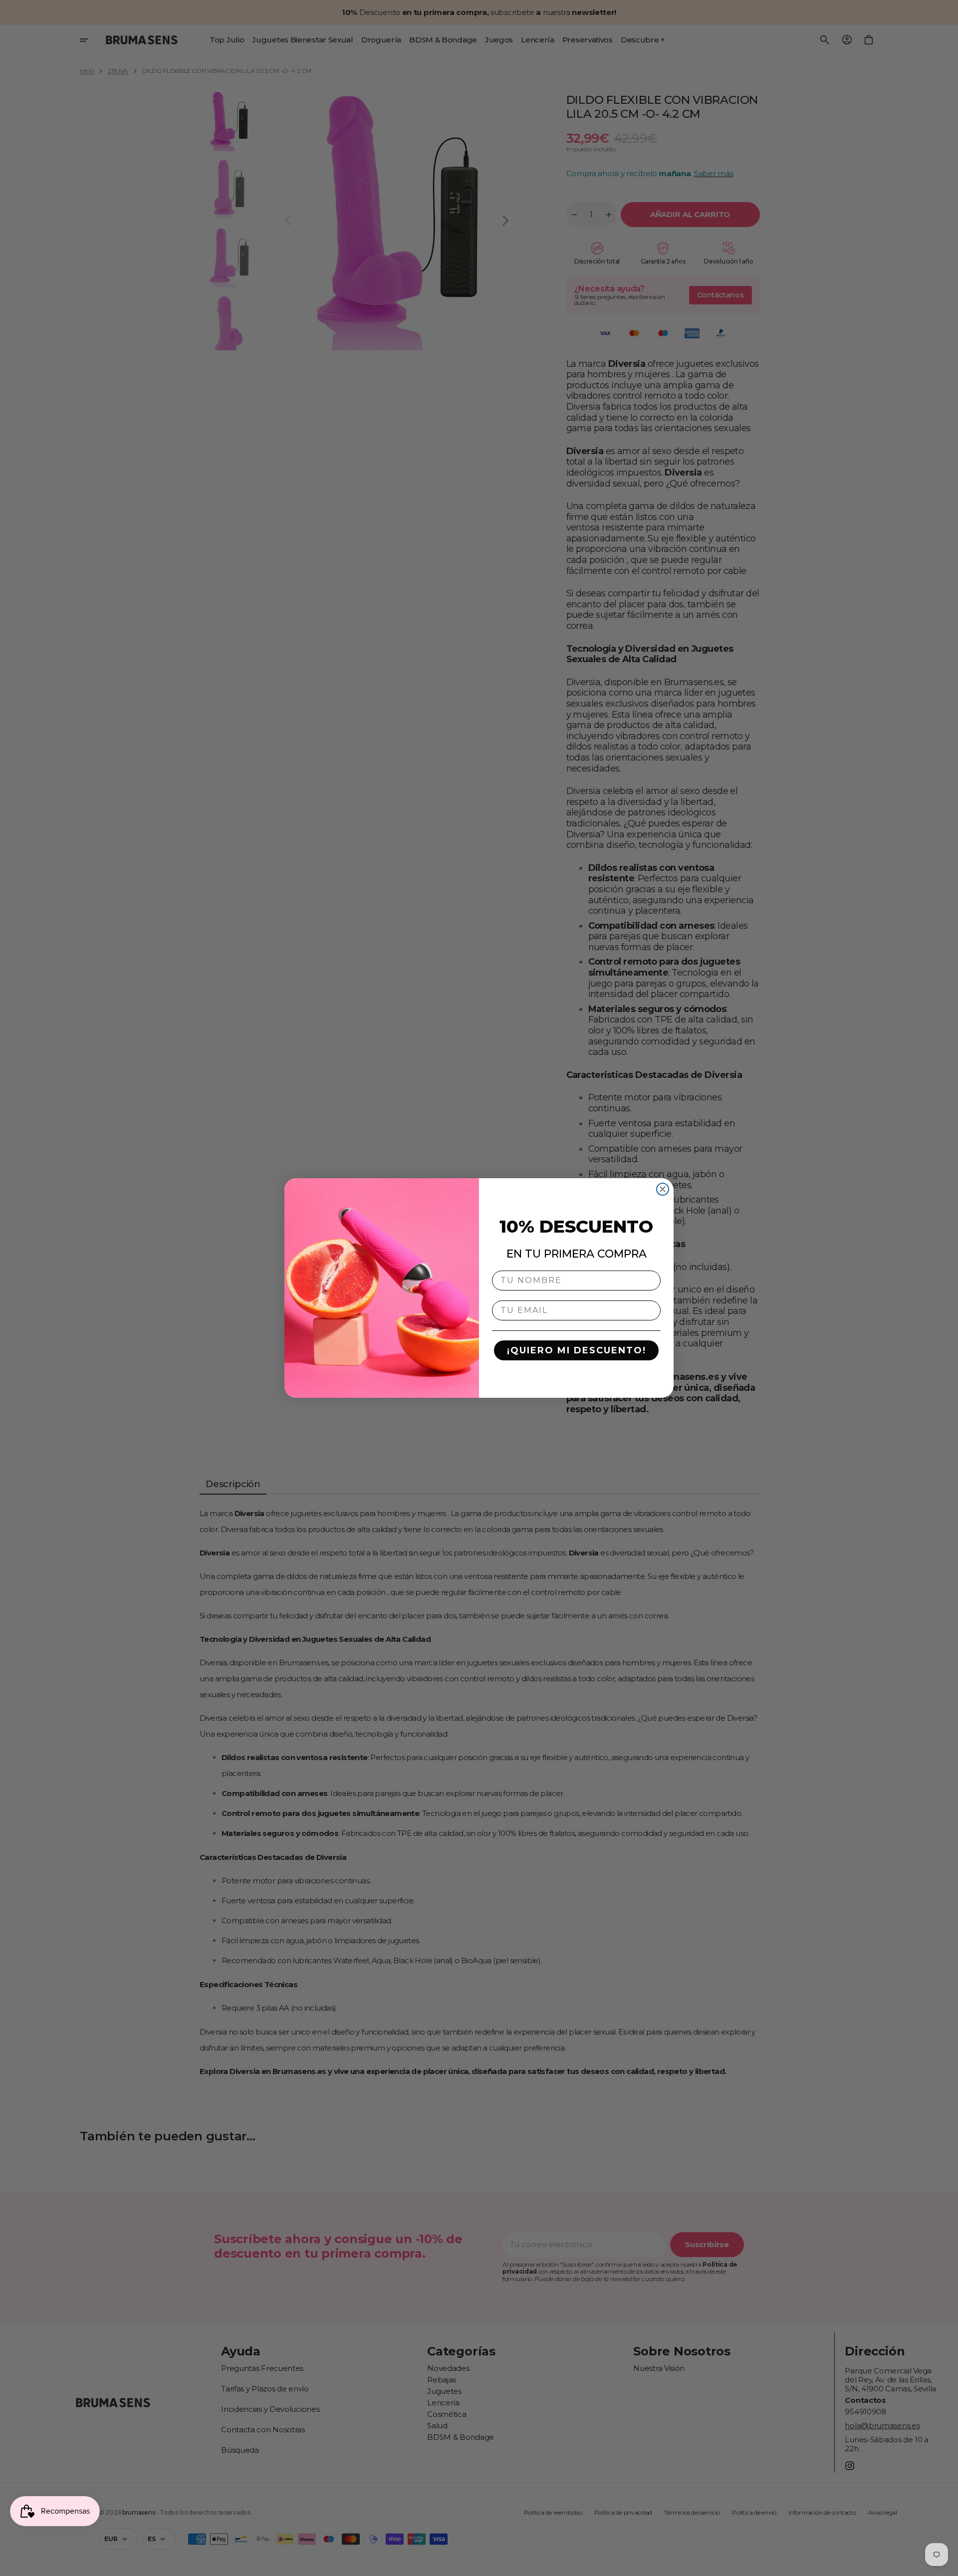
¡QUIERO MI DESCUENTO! (577, 1350)
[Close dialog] (663, 1189)
